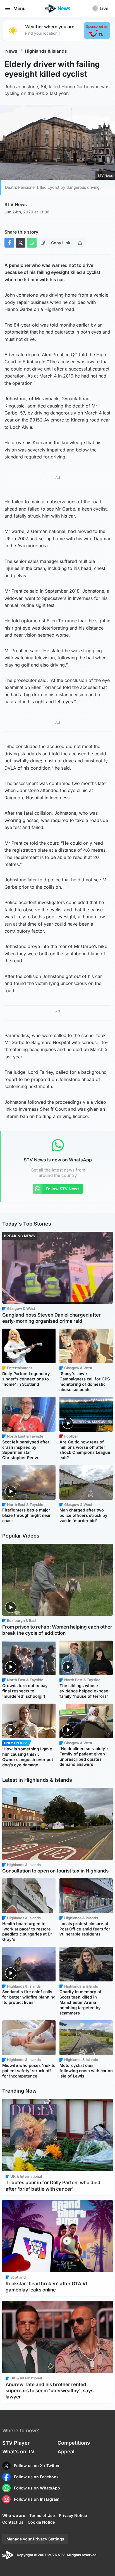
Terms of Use (42, 2515)
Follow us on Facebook (36, 2477)
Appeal (66, 2452)
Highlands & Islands (46, 51)
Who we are (14, 2515)
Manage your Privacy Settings (35, 2539)
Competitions (74, 2443)
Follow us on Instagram (37, 2499)
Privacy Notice (73, 2515)
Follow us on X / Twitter (37, 2466)
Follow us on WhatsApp (37, 2488)
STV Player (16, 2443)
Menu (20, 8)
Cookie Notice (41, 2522)
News (11, 51)
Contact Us (13, 2522)
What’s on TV (18, 2452)
